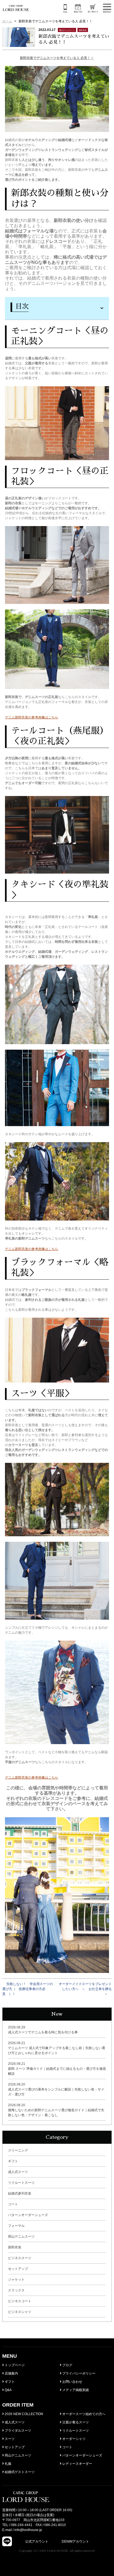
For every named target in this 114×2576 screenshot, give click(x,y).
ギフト (13, 2161)
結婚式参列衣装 (20, 2193)
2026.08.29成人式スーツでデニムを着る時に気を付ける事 (43, 2030)
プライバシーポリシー (78, 2373)
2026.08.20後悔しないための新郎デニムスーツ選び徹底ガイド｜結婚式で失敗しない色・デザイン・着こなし (56, 2110)
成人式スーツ (18, 2172)
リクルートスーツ (21, 2183)
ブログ (67, 2365)
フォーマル (16, 2226)
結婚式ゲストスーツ (19, 2472)
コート (13, 2204)
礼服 (8, 2464)
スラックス (16, 2290)
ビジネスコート (20, 2301)
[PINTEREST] (94, 2541)
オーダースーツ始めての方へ (83, 2414)
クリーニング (18, 2150)
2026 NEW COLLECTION (24, 2414)
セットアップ (18, 2269)
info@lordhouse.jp (28, 2530)
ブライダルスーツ (18, 2431)
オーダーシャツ (73, 2439)
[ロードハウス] (16, 8)
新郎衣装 (15, 2247)
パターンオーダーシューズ (28, 2215)
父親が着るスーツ (75, 2422)
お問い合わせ (72, 2382)
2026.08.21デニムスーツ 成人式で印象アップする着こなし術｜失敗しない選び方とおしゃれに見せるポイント (57, 2048)
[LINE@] (7, 2541)
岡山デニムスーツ (21, 2237)
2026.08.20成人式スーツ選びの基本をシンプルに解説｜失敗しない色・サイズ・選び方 (56, 2089)
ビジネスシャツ (20, 2312)
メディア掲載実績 (75, 2390)
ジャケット (16, 2280)
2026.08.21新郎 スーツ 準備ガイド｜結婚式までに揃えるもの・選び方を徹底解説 (57, 2069)
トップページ (14, 2365)
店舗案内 (11, 2373)
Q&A (8, 2390)
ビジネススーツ (20, 2258)
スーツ (9, 2439)
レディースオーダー (77, 2464)
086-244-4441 (22, 2525)
